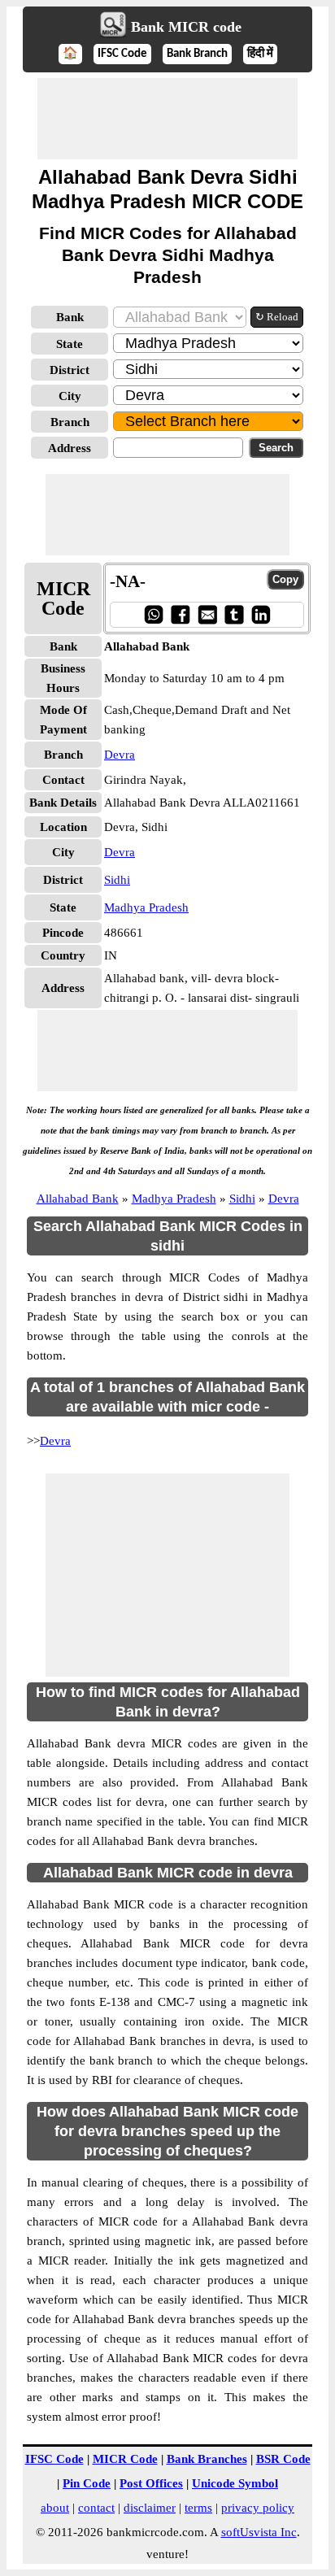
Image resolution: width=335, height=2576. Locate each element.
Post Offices (151, 2483)
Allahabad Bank (78, 1199)
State (70, 344)
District (70, 370)
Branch (70, 422)
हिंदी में (260, 54)
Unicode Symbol (235, 2483)
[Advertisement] (167, 119)
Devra (120, 755)
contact (96, 2508)
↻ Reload (277, 317)
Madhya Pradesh (146, 907)
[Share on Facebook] (180, 614)
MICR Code (125, 2459)
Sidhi (117, 880)
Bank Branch (197, 54)
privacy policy (258, 2508)
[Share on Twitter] (234, 614)
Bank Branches (207, 2459)
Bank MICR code (186, 27)
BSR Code (283, 2459)
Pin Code (87, 2483)
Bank (70, 317)
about (55, 2508)
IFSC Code (122, 54)
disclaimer (150, 2508)
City (70, 396)
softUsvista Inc (259, 2532)
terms (198, 2508)
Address (70, 448)
